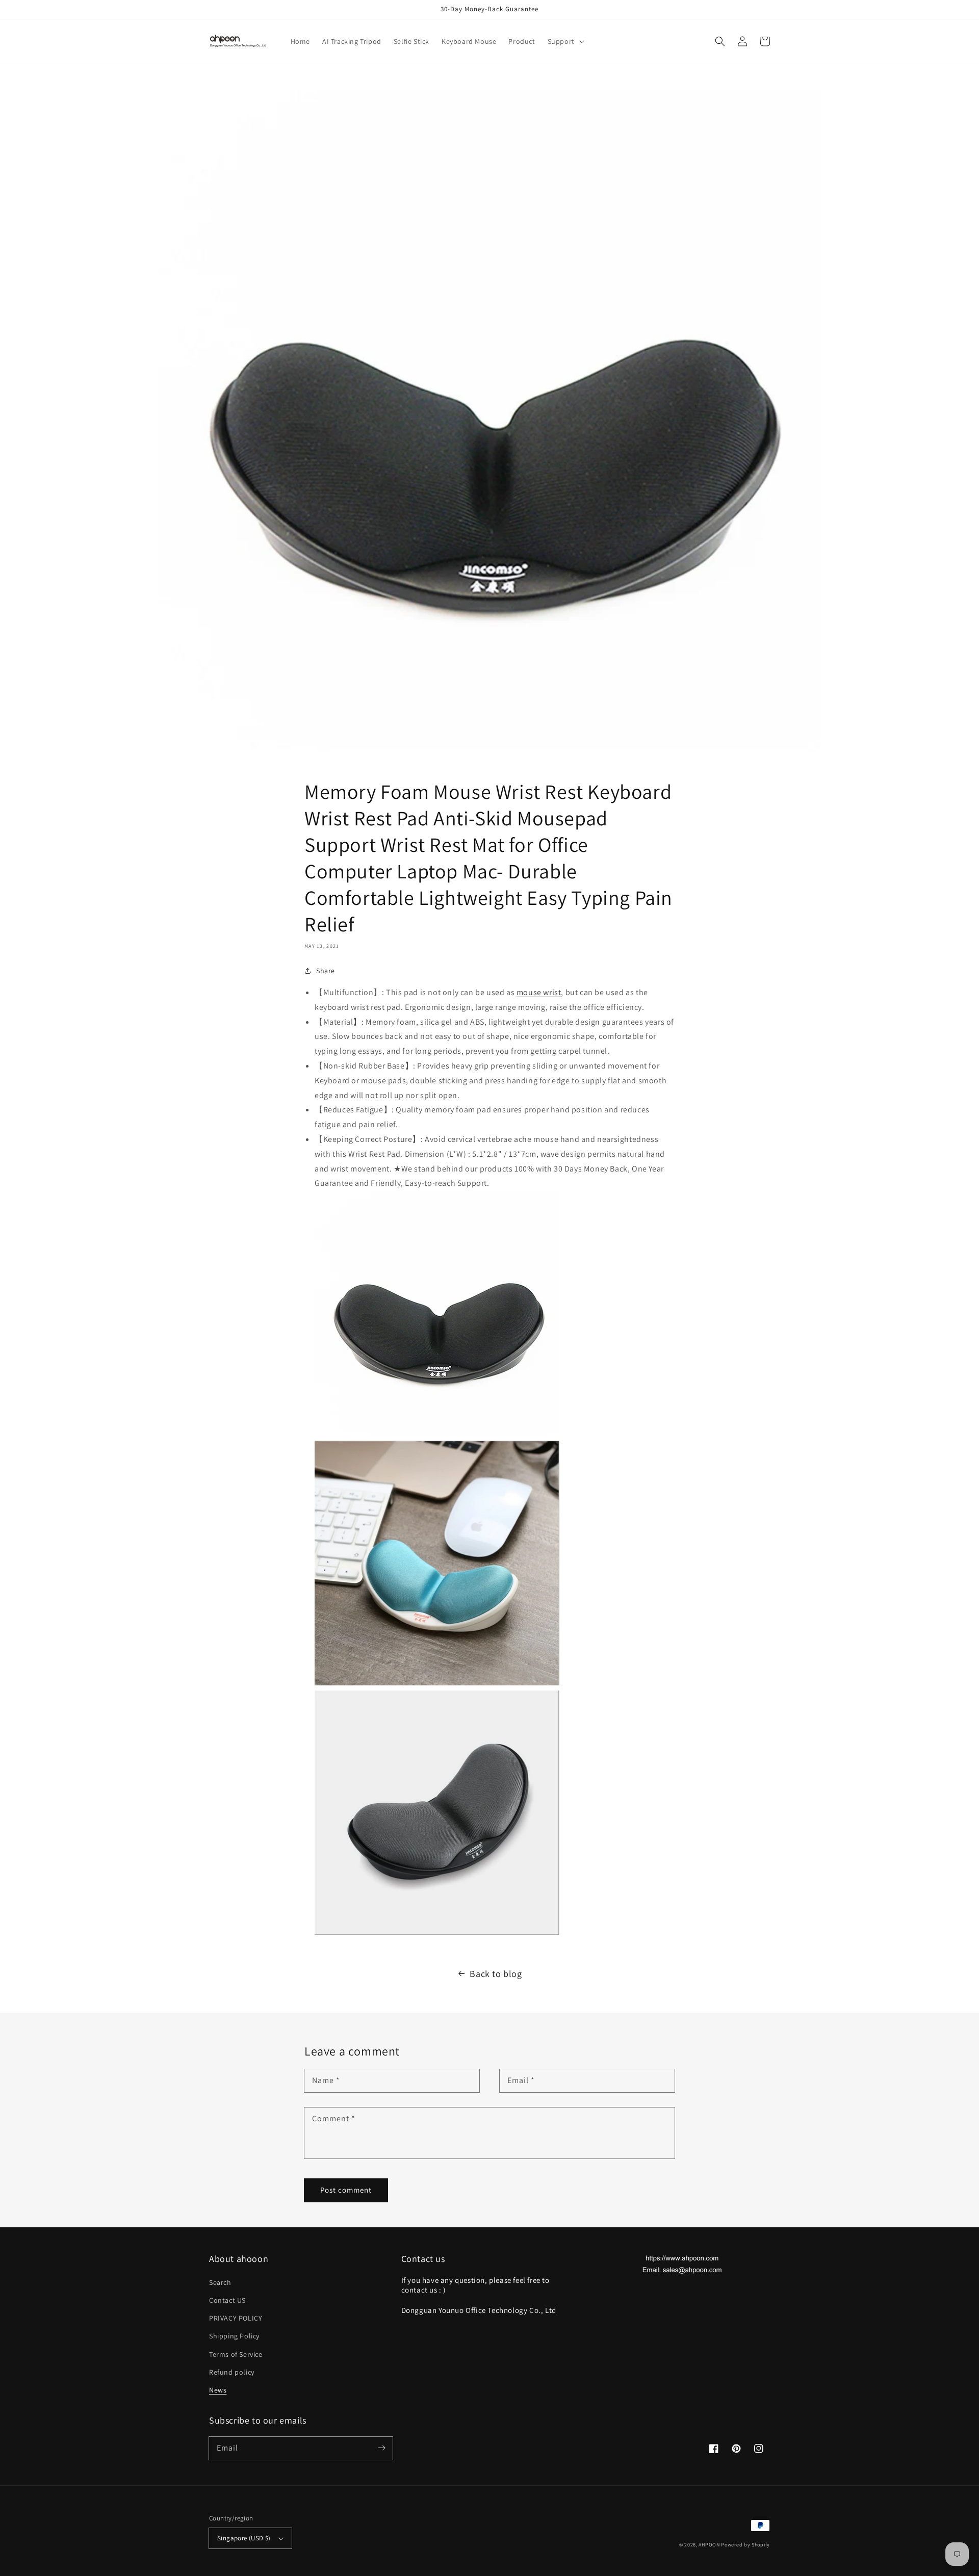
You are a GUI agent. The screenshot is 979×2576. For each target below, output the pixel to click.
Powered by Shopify (745, 2545)
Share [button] (326, 971)
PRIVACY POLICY (236, 2318)
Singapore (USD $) (244, 2538)
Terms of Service (236, 2354)
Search (220, 2282)
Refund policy (232, 2372)
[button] (565, 41)
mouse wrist (539, 992)
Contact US (227, 2300)
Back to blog (496, 1974)
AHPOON (709, 2545)
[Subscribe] (381, 2448)
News (218, 2390)
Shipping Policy (234, 2336)
